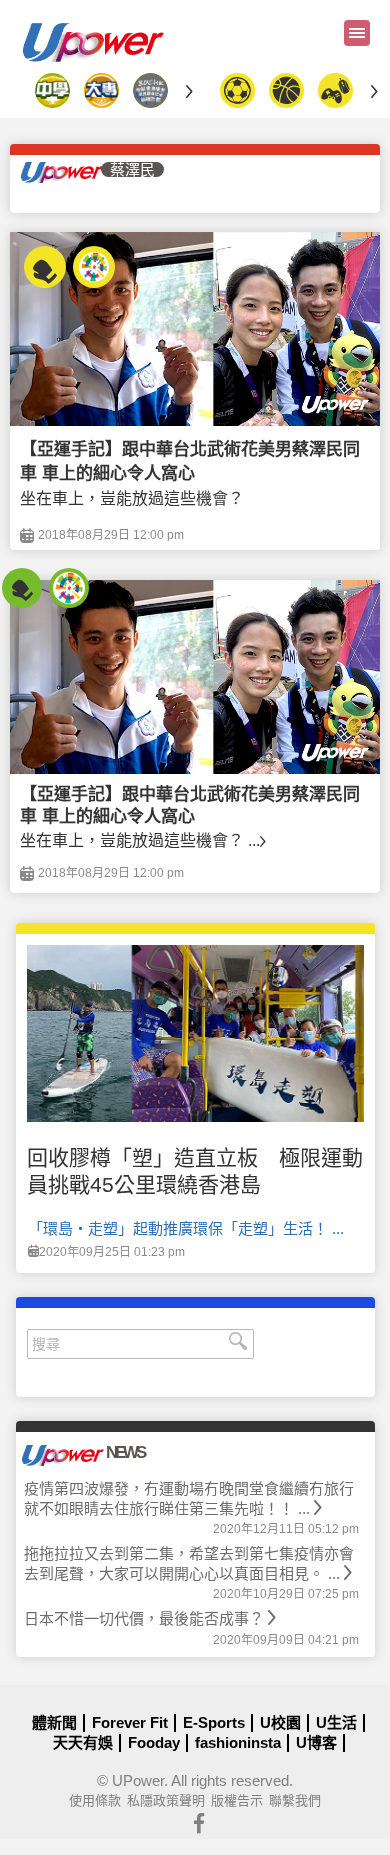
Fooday (154, 1742)
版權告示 (237, 1800)
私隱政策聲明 (166, 1800)
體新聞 (54, 1722)
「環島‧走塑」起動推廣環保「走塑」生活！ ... (186, 1228)
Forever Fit (130, 1722)
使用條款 (95, 1800)
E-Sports (214, 1722)
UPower (138, 1780)
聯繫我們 (295, 1800)
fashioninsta (238, 1742)
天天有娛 (83, 1742)
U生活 (336, 1722)
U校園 (280, 1722)
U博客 (316, 1742)
